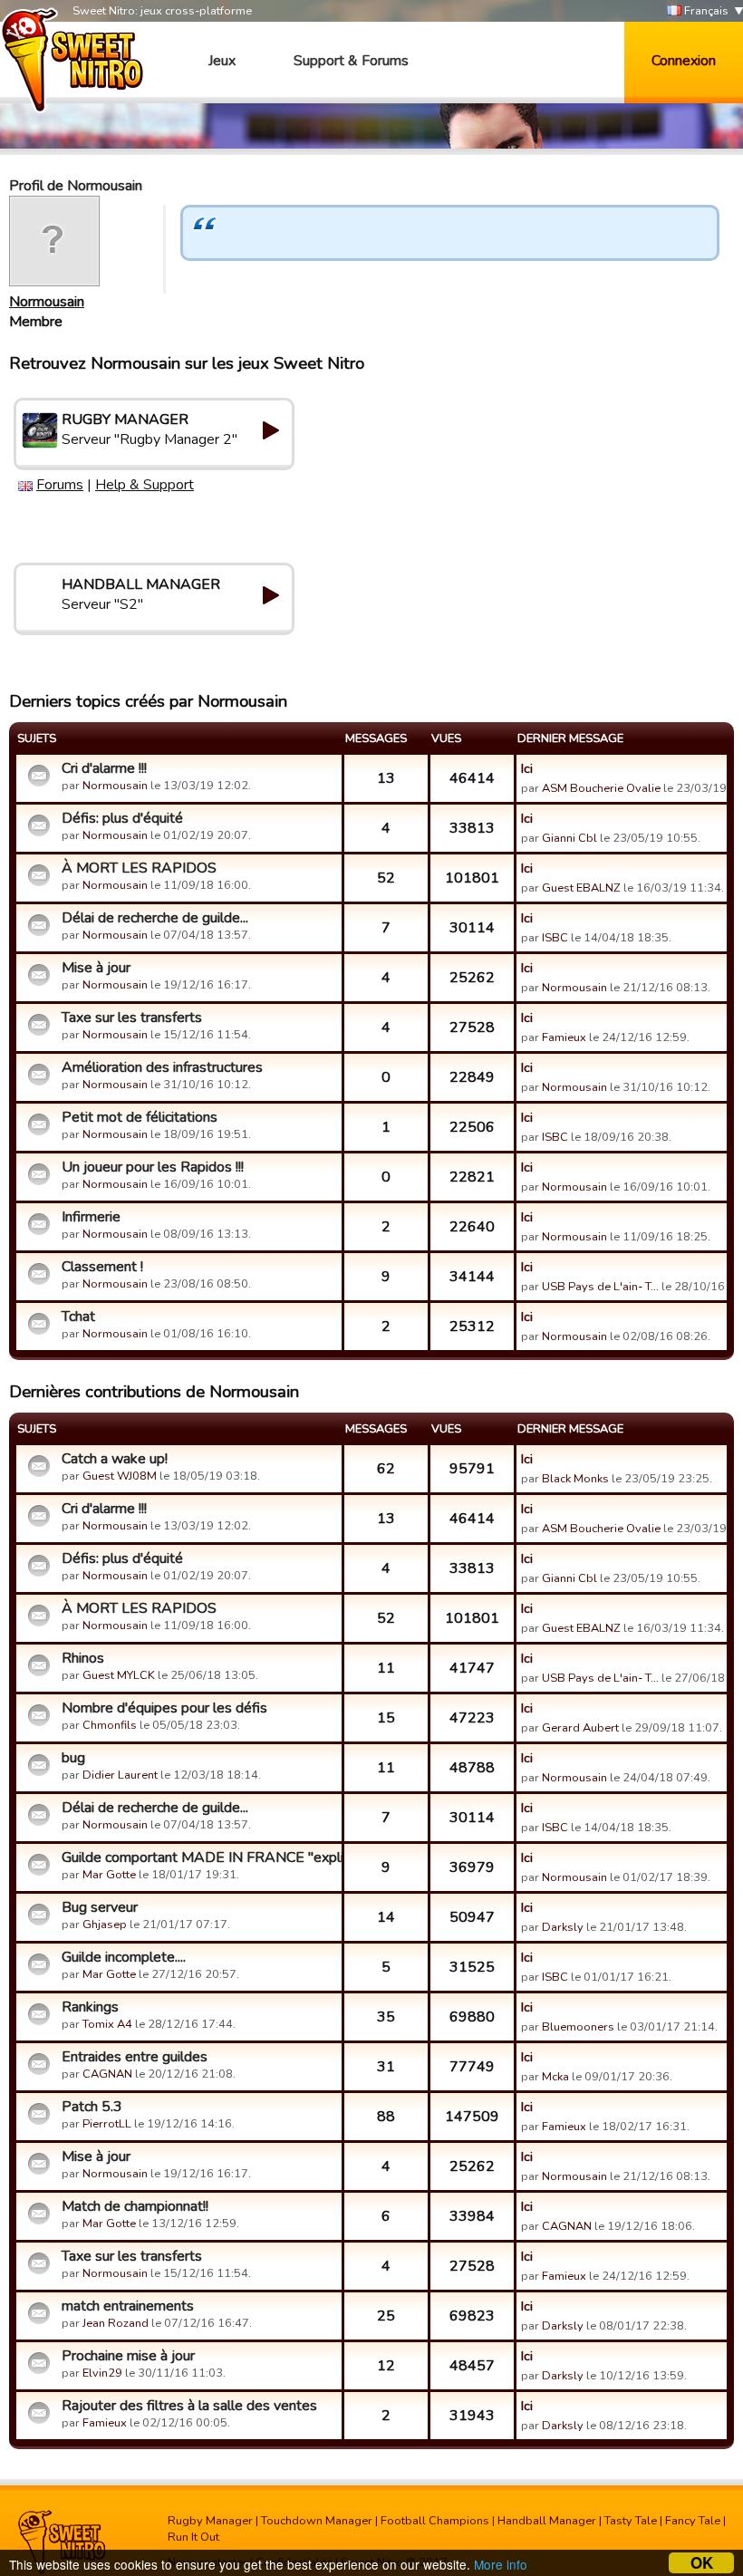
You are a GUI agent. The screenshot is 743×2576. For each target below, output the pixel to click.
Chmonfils (110, 1725)
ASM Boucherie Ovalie (601, 788)
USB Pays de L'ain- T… (600, 1287)
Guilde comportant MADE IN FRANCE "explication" (199, 1857)
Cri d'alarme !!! (104, 768)
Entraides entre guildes (135, 2057)
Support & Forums (351, 61)
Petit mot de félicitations (140, 1117)
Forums (60, 485)
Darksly (563, 1927)
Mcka (557, 2077)
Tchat (78, 1317)
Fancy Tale (693, 2521)
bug (73, 1758)
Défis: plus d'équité (122, 818)
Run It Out (193, 2537)
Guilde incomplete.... (124, 1957)
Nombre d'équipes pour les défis (164, 1708)
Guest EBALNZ (581, 888)
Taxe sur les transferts (132, 1018)
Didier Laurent (120, 1775)
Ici (527, 768)
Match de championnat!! (135, 2206)
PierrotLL (107, 2124)
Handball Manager (547, 2521)
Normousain (47, 302)
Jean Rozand (116, 2323)
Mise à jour (96, 968)
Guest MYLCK (119, 1675)
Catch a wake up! (115, 1459)
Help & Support (145, 485)
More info (501, 2564)
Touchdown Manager (317, 2521)
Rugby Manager (210, 2521)
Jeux (222, 61)
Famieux (564, 1037)
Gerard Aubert (580, 1728)
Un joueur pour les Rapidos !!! (153, 1167)
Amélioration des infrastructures (162, 1067)
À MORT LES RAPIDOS (139, 868)
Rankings (90, 2007)
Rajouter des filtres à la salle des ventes (189, 2406)
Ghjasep (105, 1925)
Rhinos (83, 1658)
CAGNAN (107, 2074)
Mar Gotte (109, 1875)
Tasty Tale (631, 2521)
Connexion (684, 61)
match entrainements (128, 2306)
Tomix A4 (107, 2024)
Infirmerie (91, 1217)
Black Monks (575, 1479)
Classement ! (102, 1267)
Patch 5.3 (92, 2107)
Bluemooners (578, 2027)
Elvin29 (102, 2373)
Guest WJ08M (120, 1476)
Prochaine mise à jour (128, 2356)
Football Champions (435, 2521)
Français (705, 11)
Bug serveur (100, 1907)
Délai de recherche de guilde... (155, 918)
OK (702, 2563)
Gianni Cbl (569, 838)
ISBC (555, 938)
